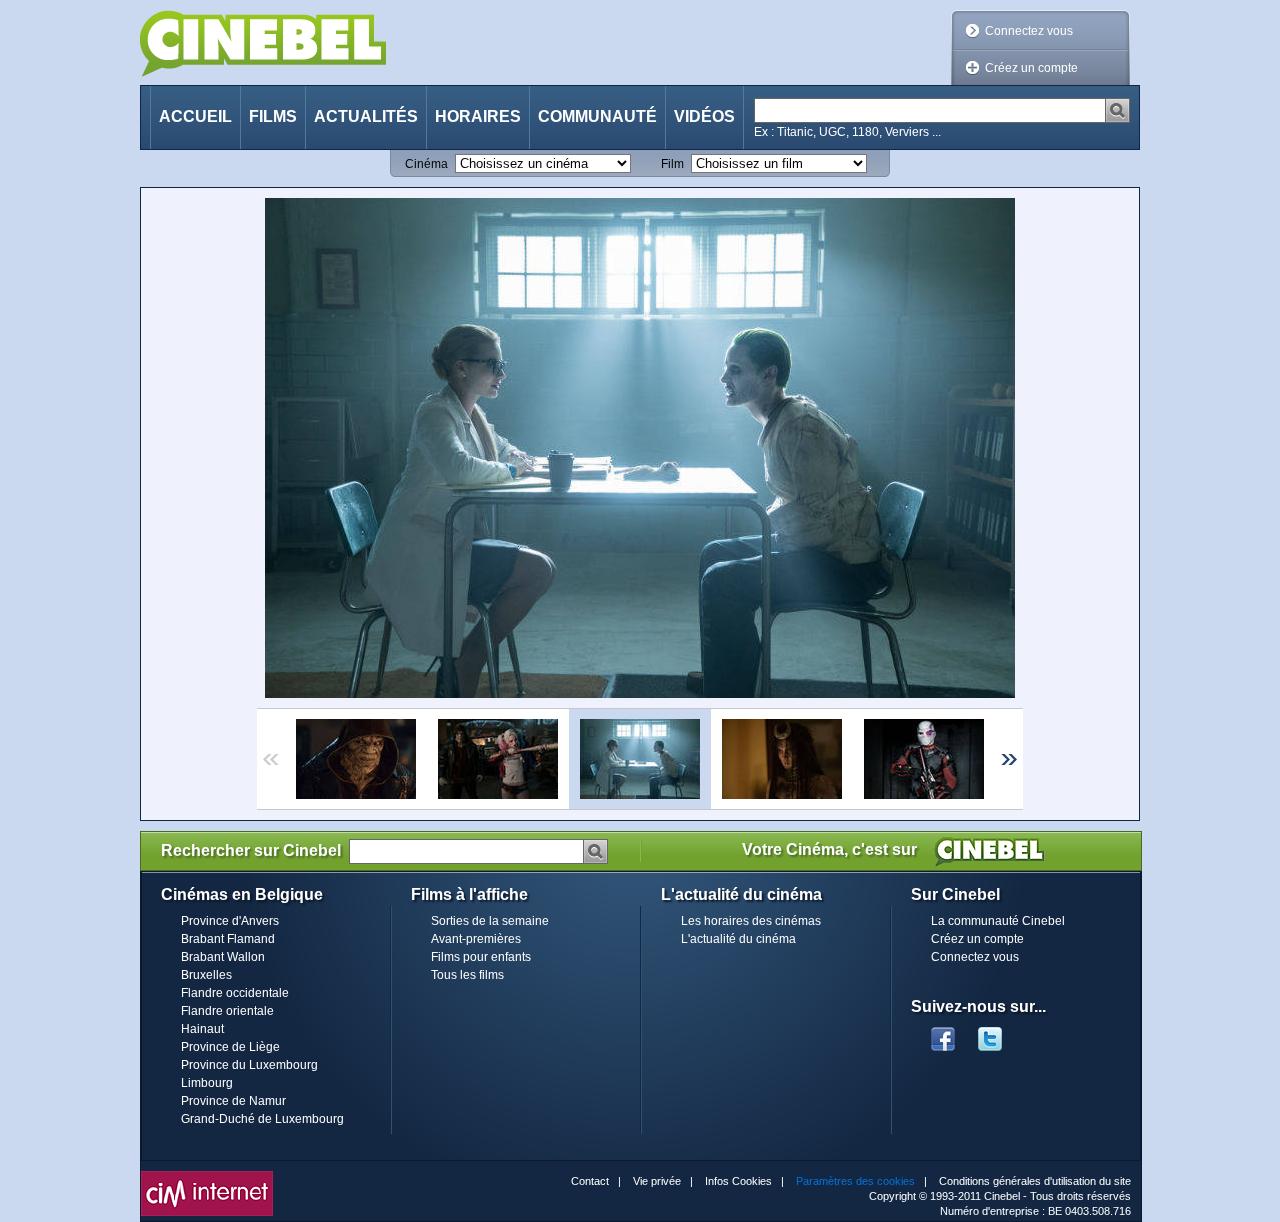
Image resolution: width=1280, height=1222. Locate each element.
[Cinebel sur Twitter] (1000, 1033)
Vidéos (704, 116)
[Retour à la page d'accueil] (263, 43)
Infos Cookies (738, 1181)
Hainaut (202, 1029)
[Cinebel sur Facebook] (943, 1033)
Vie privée (657, 1181)
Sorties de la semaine (490, 921)
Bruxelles (206, 975)
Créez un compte (1031, 68)
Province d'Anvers (230, 921)
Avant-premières (476, 939)
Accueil (195, 116)
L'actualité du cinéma (738, 939)
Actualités (366, 116)
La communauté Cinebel (998, 921)
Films (273, 116)
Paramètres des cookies (855, 1181)
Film (672, 164)
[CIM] (207, 1176)
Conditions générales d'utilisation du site (1035, 1181)
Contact (590, 1181)
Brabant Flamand (228, 939)
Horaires (478, 116)
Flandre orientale (227, 1011)
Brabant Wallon (223, 957)
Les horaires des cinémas (751, 921)
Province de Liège (230, 1047)
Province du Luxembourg (249, 1065)
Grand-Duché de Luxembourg (262, 1119)
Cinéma (426, 164)
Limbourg (207, 1083)
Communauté (597, 116)
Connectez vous (1029, 31)
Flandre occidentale (235, 993)
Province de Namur (233, 1101)
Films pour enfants (481, 957)
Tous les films (467, 975)
